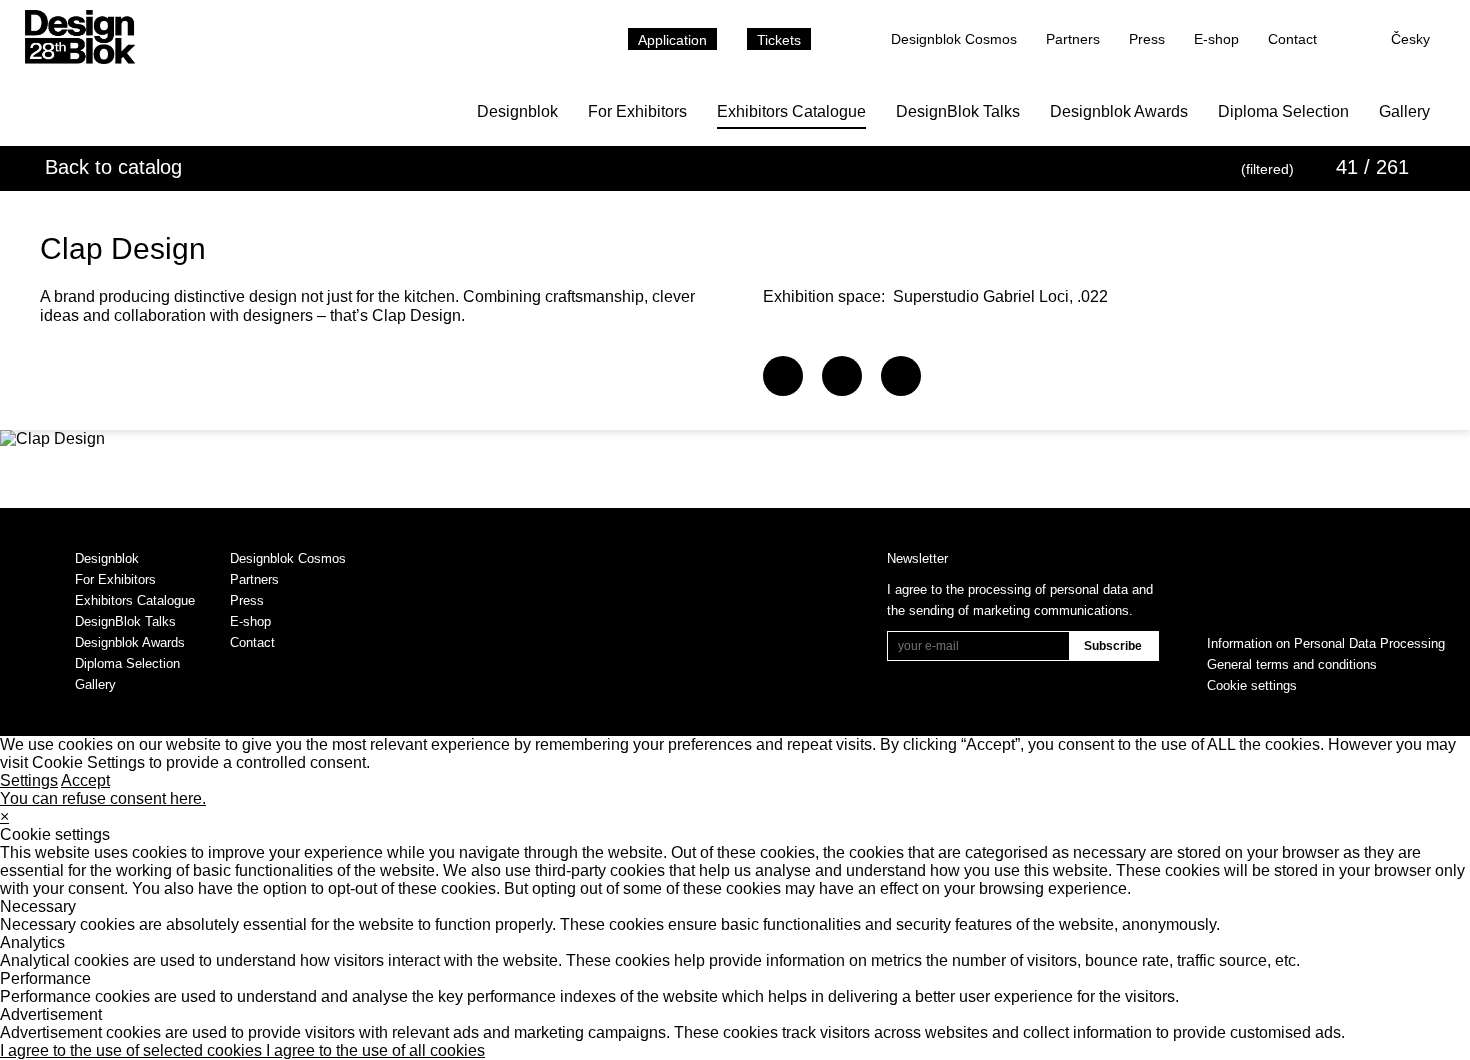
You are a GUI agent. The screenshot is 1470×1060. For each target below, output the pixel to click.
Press (1147, 39)
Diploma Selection (1283, 111)
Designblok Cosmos (954, 39)
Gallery (1404, 111)
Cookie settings (1252, 685)
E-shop (1216, 39)
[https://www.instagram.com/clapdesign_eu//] (901, 376)
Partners (1073, 39)
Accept (85, 780)
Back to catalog (113, 167)
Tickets (779, 40)
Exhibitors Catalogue (791, 111)
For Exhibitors (637, 111)
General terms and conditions (1292, 664)
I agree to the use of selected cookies (133, 1050)
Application (672, 40)
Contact (1292, 39)
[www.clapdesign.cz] (783, 376)
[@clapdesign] (842, 376)
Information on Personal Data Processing (1326, 643)
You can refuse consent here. (103, 798)
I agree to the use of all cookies (375, 1050)
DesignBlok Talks (958, 111)
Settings (29, 780)
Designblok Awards (1119, 111)
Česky (1410, 39)
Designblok (517, 111)
